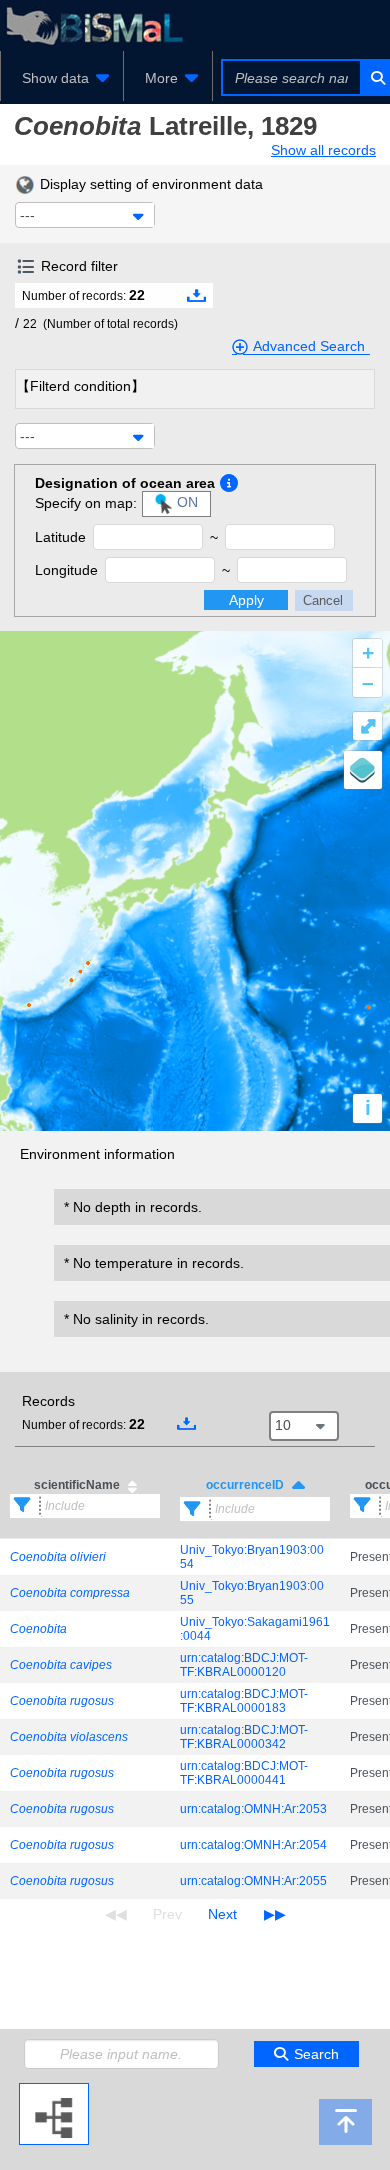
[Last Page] (272, 1914)
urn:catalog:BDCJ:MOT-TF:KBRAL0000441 (244, 1773)
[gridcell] (85, 1557)
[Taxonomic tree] (54, 2091)
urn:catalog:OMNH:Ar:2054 (253, 1845)
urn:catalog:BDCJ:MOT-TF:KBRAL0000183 (244, 1701)
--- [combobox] (27, 215)
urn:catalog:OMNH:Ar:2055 (253, 1881)
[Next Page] (222, 1914)
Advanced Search (309, 346)
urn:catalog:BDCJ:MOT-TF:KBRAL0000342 (244, 1737)
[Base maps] (363, 770)
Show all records (323, 150)
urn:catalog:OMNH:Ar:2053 (253, 1809)
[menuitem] (62, 78)
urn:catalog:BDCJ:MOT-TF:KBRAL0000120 (244, 1665)
